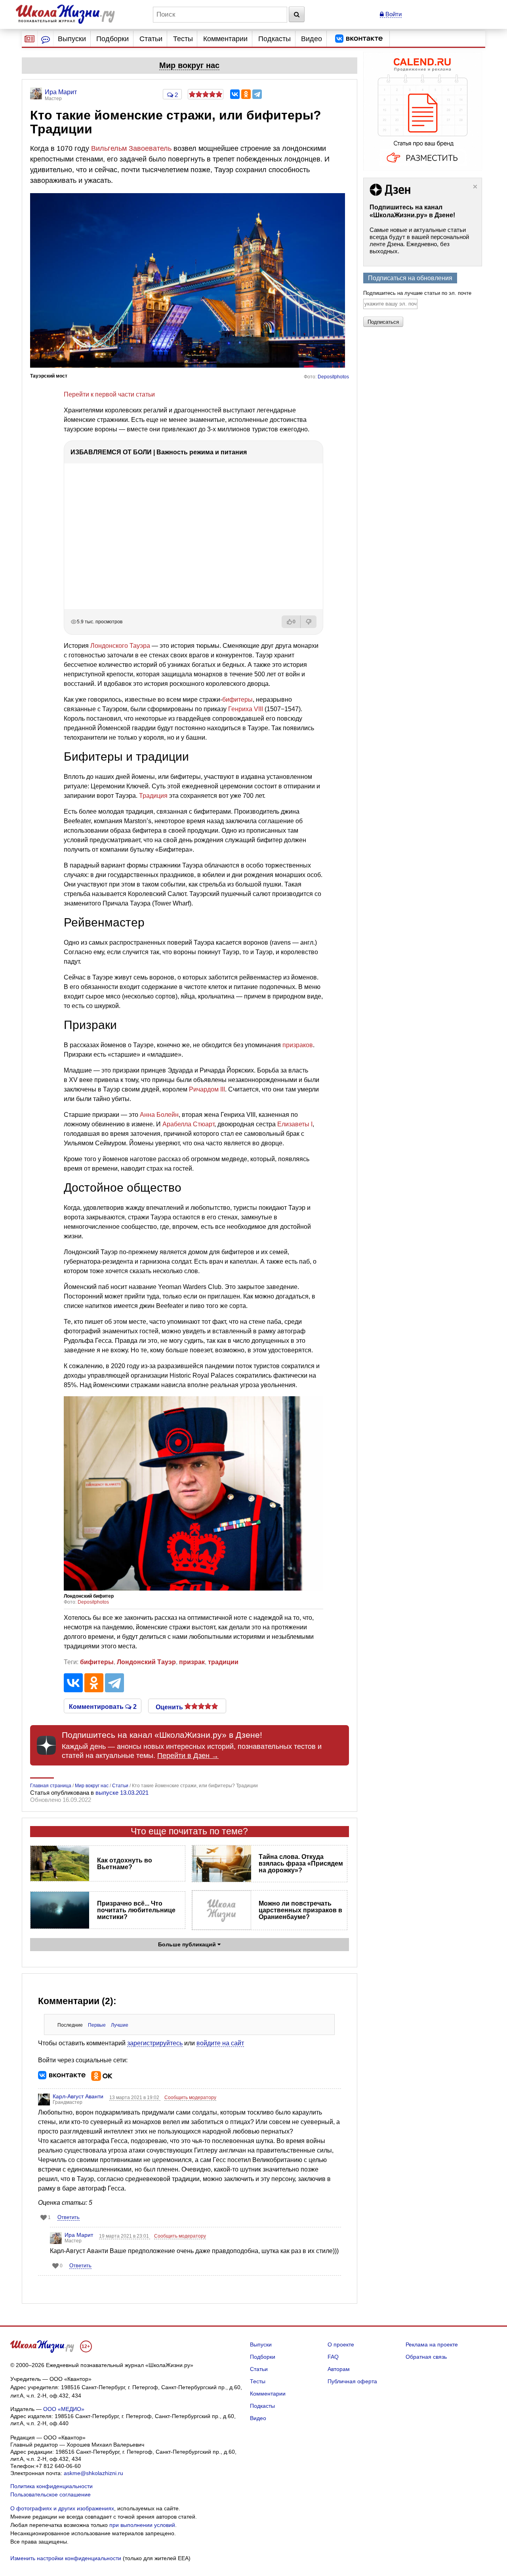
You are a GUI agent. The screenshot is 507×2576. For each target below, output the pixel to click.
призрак (192, 1662)
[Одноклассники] (246, 94)
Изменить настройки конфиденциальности (66, 2558)
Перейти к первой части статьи (109, 394)
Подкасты (274, 39)
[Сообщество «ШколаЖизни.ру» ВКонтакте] (359, 39)
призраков (298, 1045)
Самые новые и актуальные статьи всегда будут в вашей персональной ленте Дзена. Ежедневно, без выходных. (419, 240)
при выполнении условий (142, 2525)
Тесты (183, 39)
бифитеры (237, 700)
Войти (393, 14)
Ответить (69, 2217)
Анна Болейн (159, 1115)
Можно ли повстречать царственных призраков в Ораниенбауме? (300, 1910)
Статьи (151, 39)
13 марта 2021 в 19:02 (135, 2098)
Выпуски (72, 39)
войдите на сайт (220, 2043)
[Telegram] (257, 94)
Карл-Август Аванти (78, 2096)
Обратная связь (426, 2357)
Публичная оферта (352, 2381)
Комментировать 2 (103, 1706)
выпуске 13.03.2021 (122, 1793)
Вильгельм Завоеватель (131, 148)
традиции (223, 1662)
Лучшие (120, 2025)
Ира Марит (79, 2235)
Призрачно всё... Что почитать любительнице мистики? (136, 1910)
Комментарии (225, 39)
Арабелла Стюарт (188, 1124)
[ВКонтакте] (235, 94)
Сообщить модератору (190, 2098)
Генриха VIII (246, 709)
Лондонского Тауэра (120, 646)
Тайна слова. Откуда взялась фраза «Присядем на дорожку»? (301, 1863)
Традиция (153, 796)
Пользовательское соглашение (51, 2494)
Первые (97, 2025)
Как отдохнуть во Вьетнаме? (125, 1864)
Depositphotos (333, 377)
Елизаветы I (295, 1124)
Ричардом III (207, 1089)
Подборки (112, 39)
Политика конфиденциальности (51, 2486)
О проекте (341, 2344)
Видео (312, 39)
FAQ (333, 2357)
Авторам (339, 2369)
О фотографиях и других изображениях (62, 2508)
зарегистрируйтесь (155, 2043)
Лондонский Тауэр (146, 1662)
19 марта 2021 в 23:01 (125, 2236)
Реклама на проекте (432, 2344)
